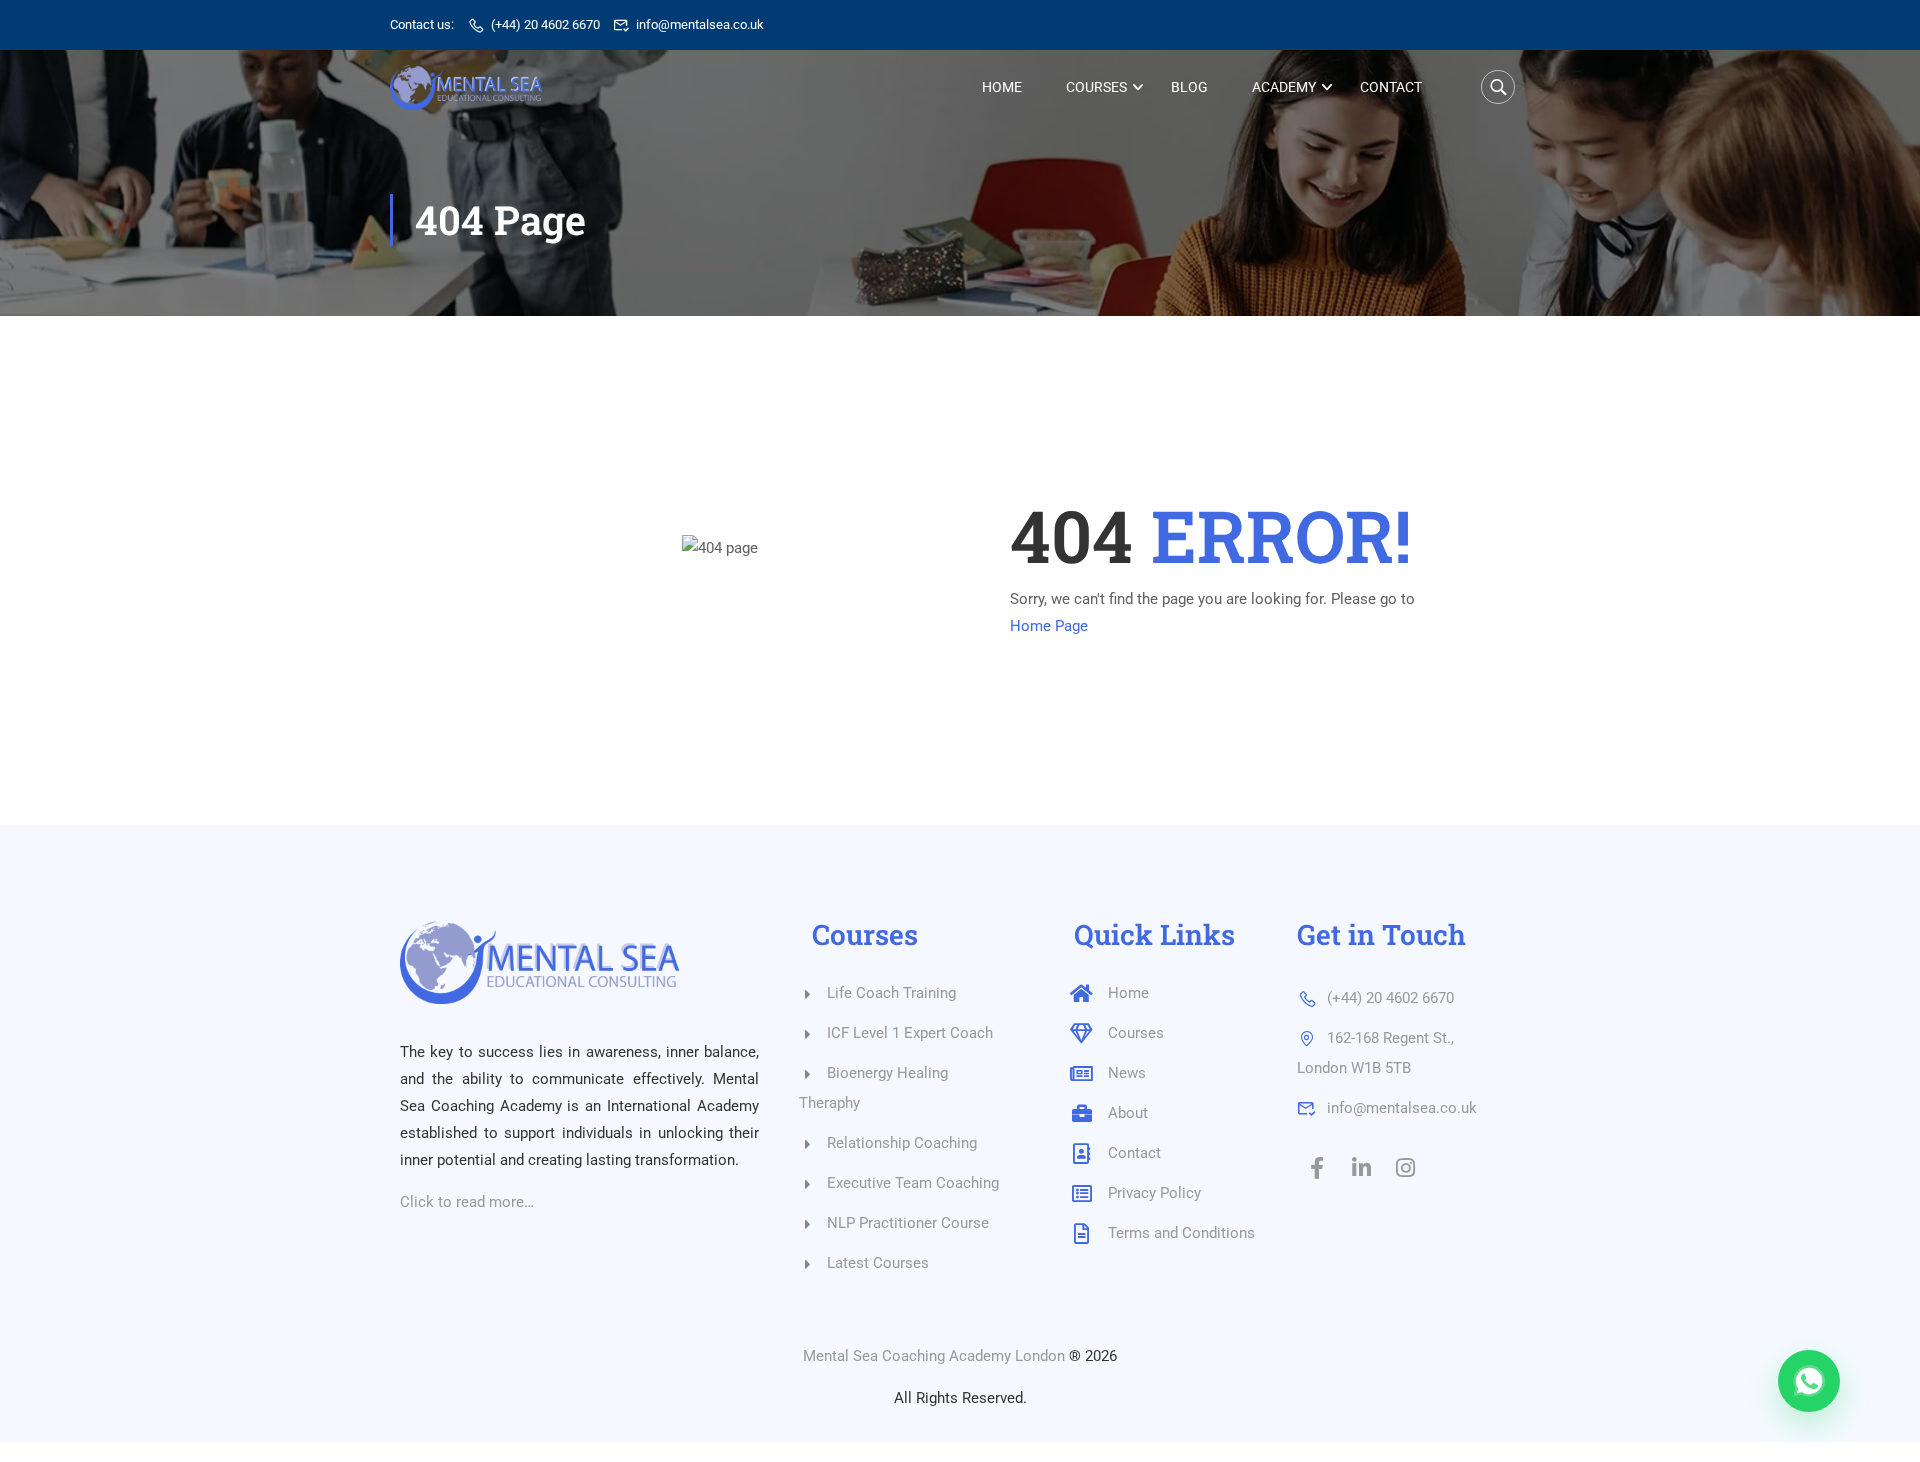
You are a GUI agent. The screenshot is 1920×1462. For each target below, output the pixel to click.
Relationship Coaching (902, 1143)
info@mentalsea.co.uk (700, 24)
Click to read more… (467, 1202)
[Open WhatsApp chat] (1809, 1381)
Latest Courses (878, 1263)
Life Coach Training (891, 993)
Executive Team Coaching (913, 1183)
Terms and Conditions (1181, 1233)
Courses (1096, 87)
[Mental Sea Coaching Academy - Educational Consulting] (466, 87)
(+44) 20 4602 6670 (545, 24)
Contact (1391, 87)
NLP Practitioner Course (908, 1223)
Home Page (1049, 626)
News (1127, 1073)
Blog (1189, 87)
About (1128, 1113)
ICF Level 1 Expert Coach (910, 1033)
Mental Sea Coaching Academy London (934, 1356)
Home (1002, 87)
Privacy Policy (1154, 1193)
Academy (1284, 87)
